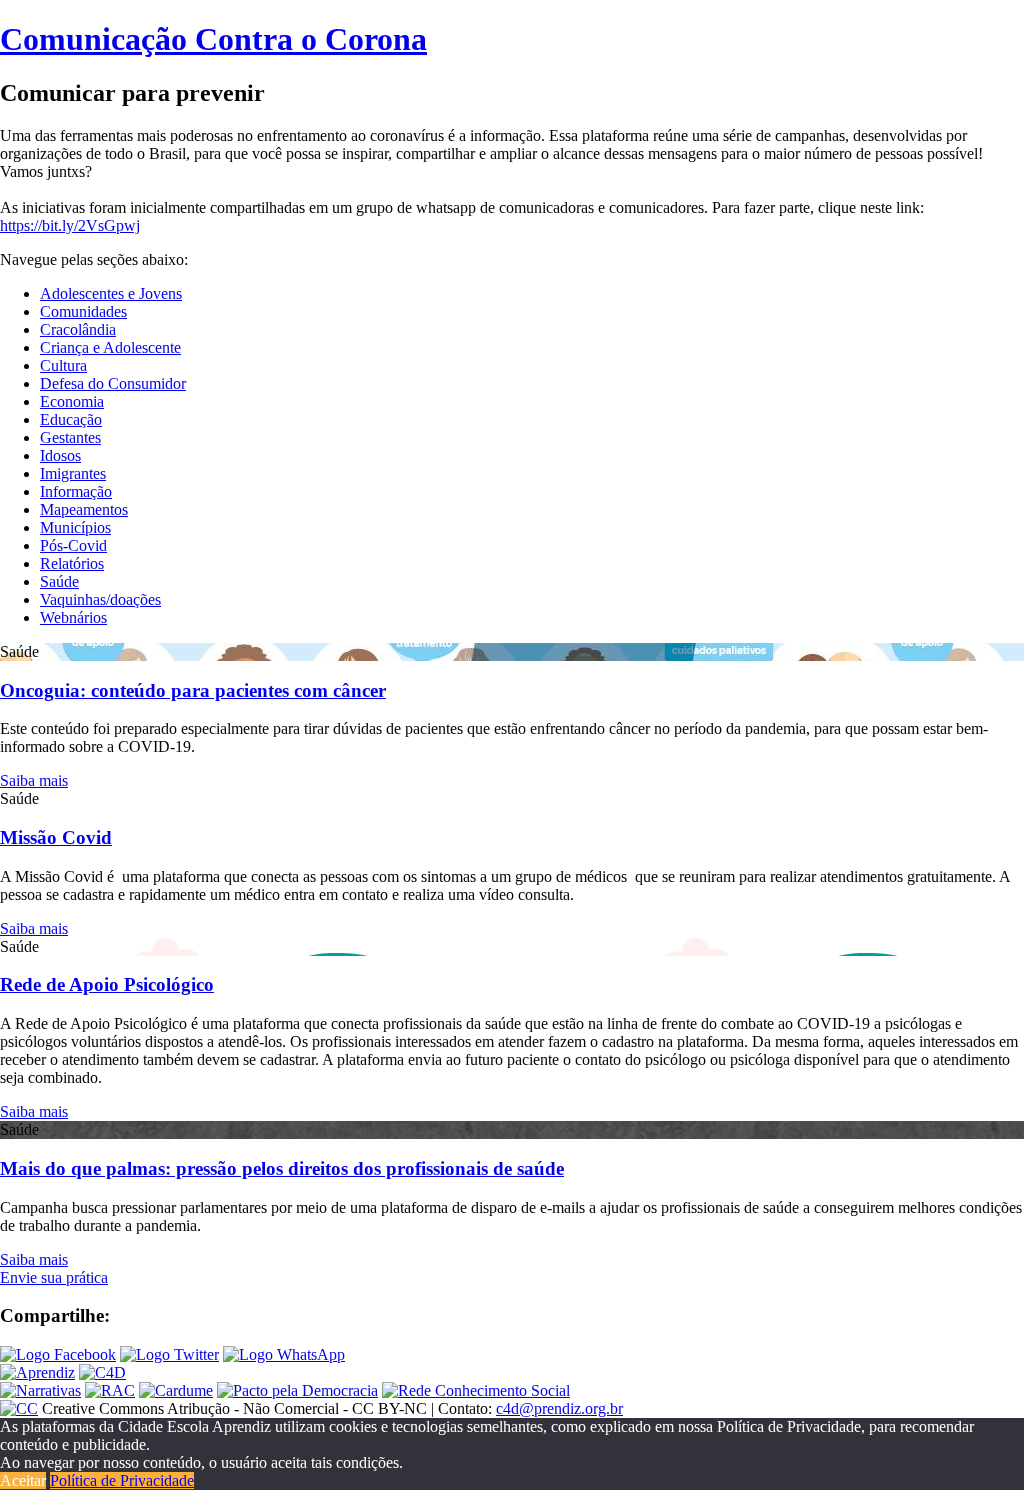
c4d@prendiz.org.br (559, 1408)
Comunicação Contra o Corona (213, 39)
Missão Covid (56, 837)
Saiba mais (34, 780)
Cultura (63, 365)
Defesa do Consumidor (113, 383)
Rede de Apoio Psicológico (107, 984)
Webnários (73, 617)
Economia (72, 401)
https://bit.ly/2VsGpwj (70, 225)
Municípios (75, 527)
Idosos (60, 455)
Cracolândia (78, 329)
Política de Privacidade (122, 1480)
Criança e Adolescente (110, 347)
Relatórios (72, 563)
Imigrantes (73, 473)
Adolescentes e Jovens (111, 293)
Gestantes (70, 437)
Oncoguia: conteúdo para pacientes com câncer (193, 690)
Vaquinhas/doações (100, 599)
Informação (76, 491)
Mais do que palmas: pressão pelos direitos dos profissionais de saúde (282, 1168)
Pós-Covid (73, 545)
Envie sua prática (54, 1277)
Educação (71, 419)
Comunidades (83, 311)
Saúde (59, 581)
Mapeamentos (84, 509)
